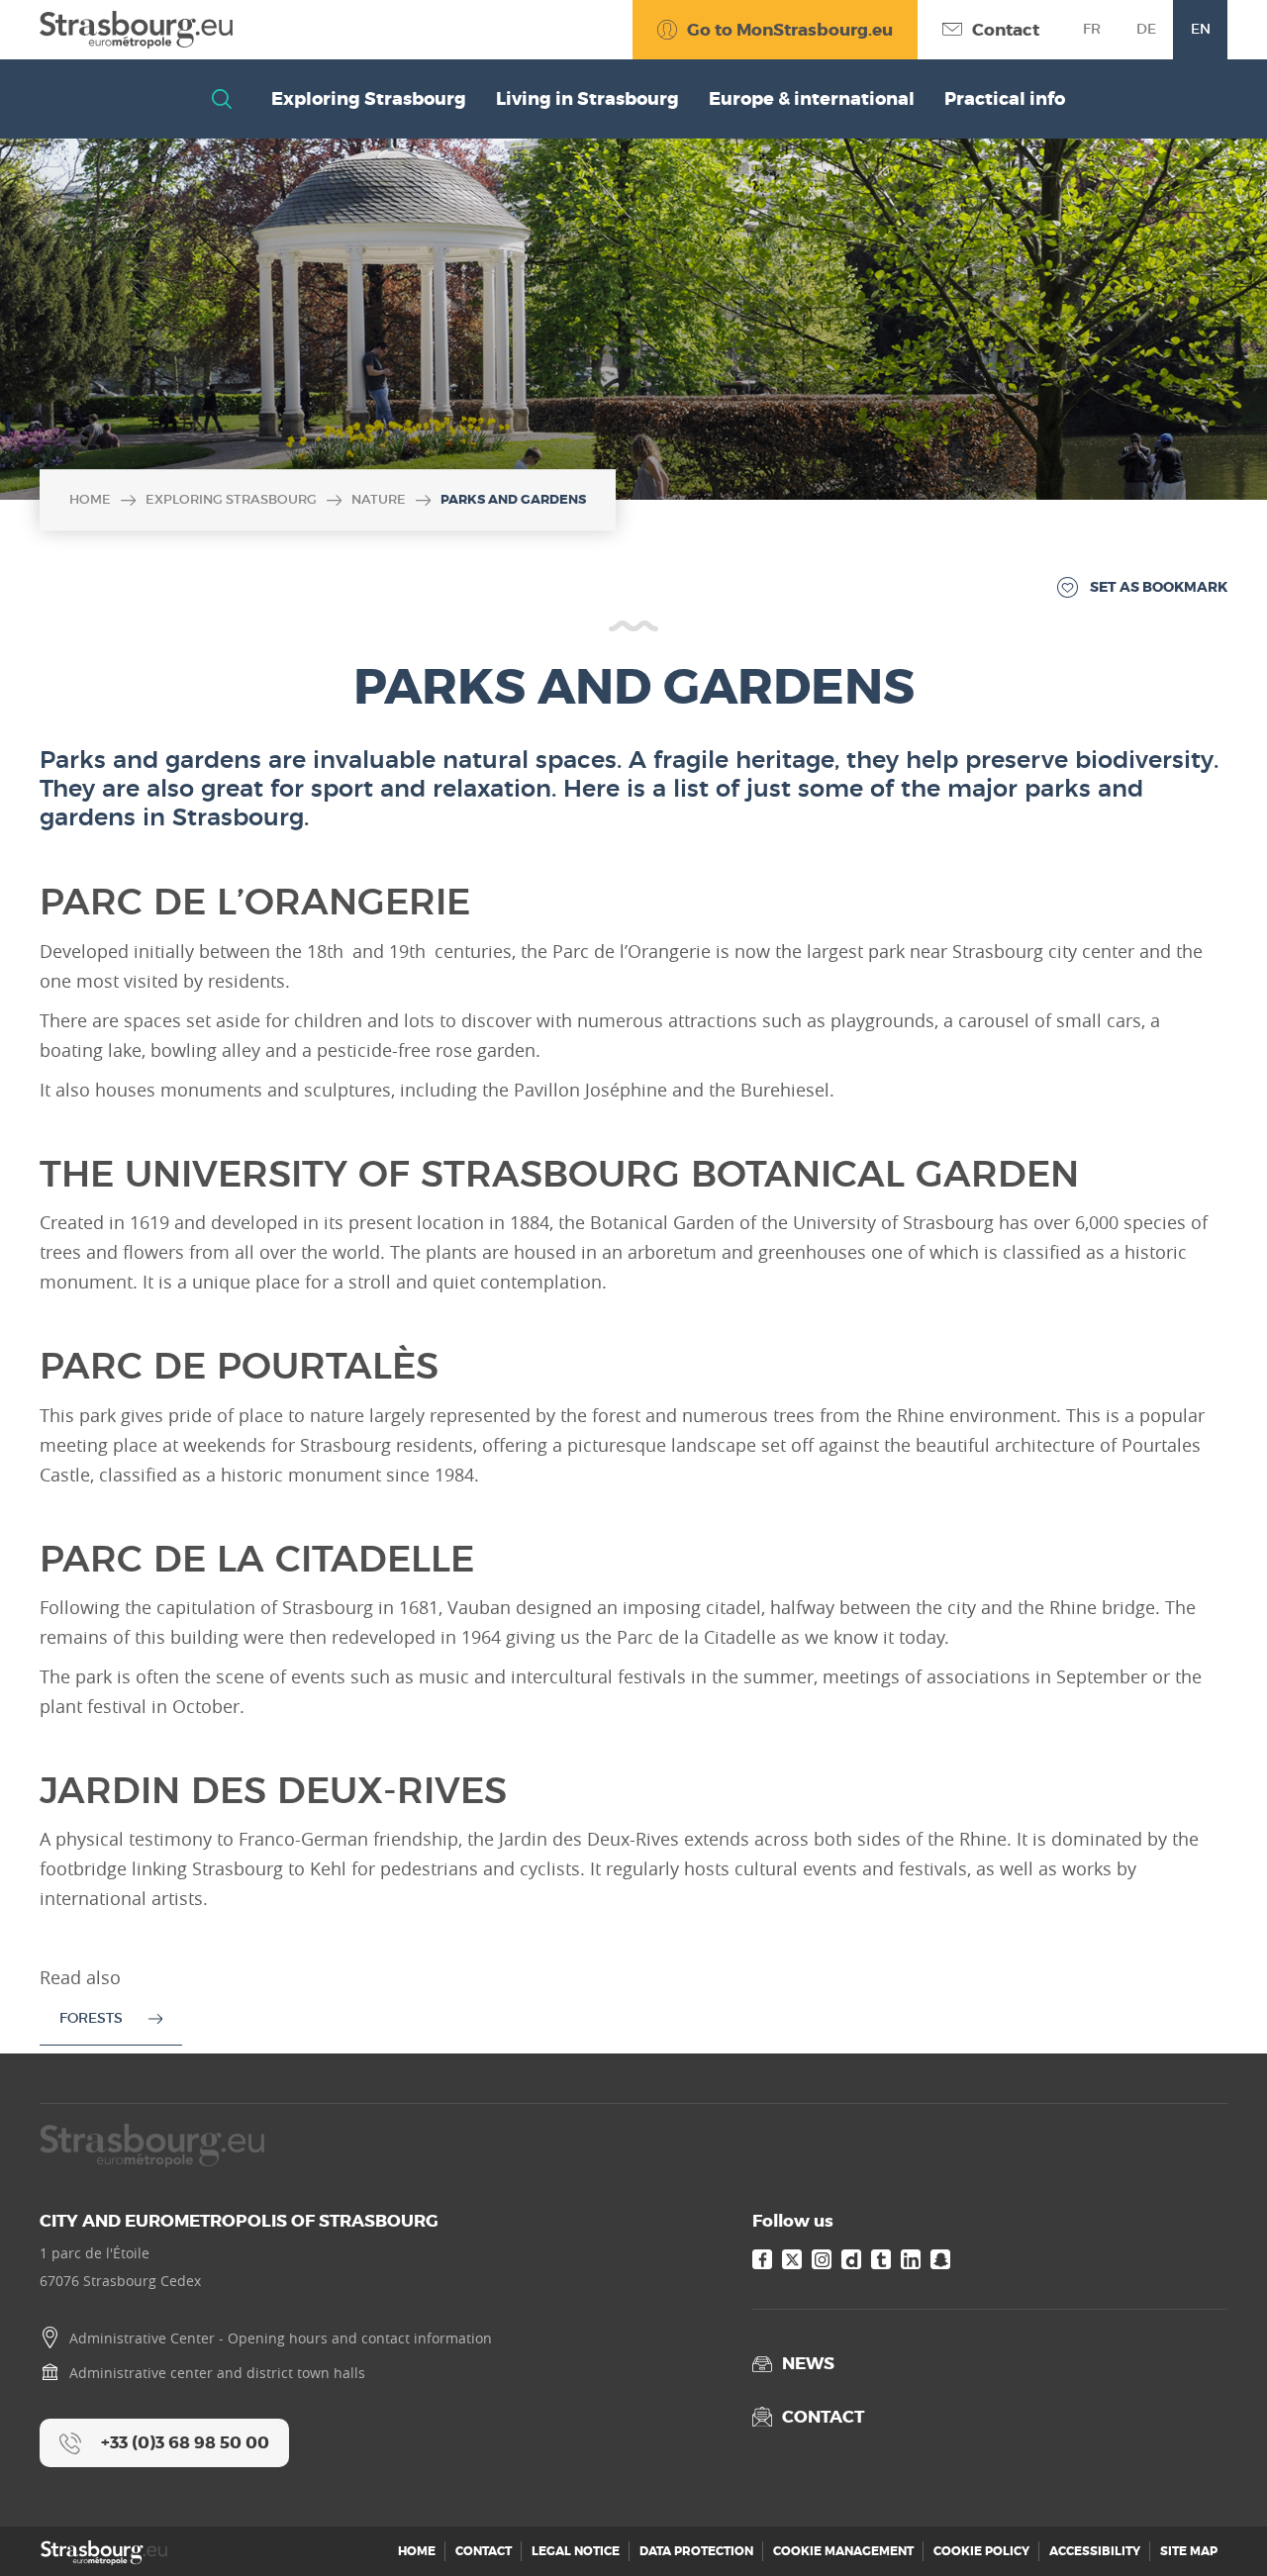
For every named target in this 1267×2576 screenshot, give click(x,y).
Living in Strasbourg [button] (587, 99)
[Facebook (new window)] (762, 2259)
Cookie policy (981, 2551)
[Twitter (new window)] (792, 2259)
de (1146, 29)
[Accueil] (136, 30)
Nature (379, 499)
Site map (1189, 2551)
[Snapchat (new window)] (940, 2259)
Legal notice (576, 2551)
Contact (484, 2551)
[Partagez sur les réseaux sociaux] (1213, 2522)
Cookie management (843, 2551)
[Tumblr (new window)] (881, 2259)
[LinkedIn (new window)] (911, 2259)
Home (90, 499)
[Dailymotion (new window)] (851, 2259)
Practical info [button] (1005, 99)
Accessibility (1095, 2551)
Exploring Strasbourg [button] (369, 99)
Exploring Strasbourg (231, 499)
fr (1092, 29)
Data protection (696, 2551)
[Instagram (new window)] (822, 2259)
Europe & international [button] (812, 99)
